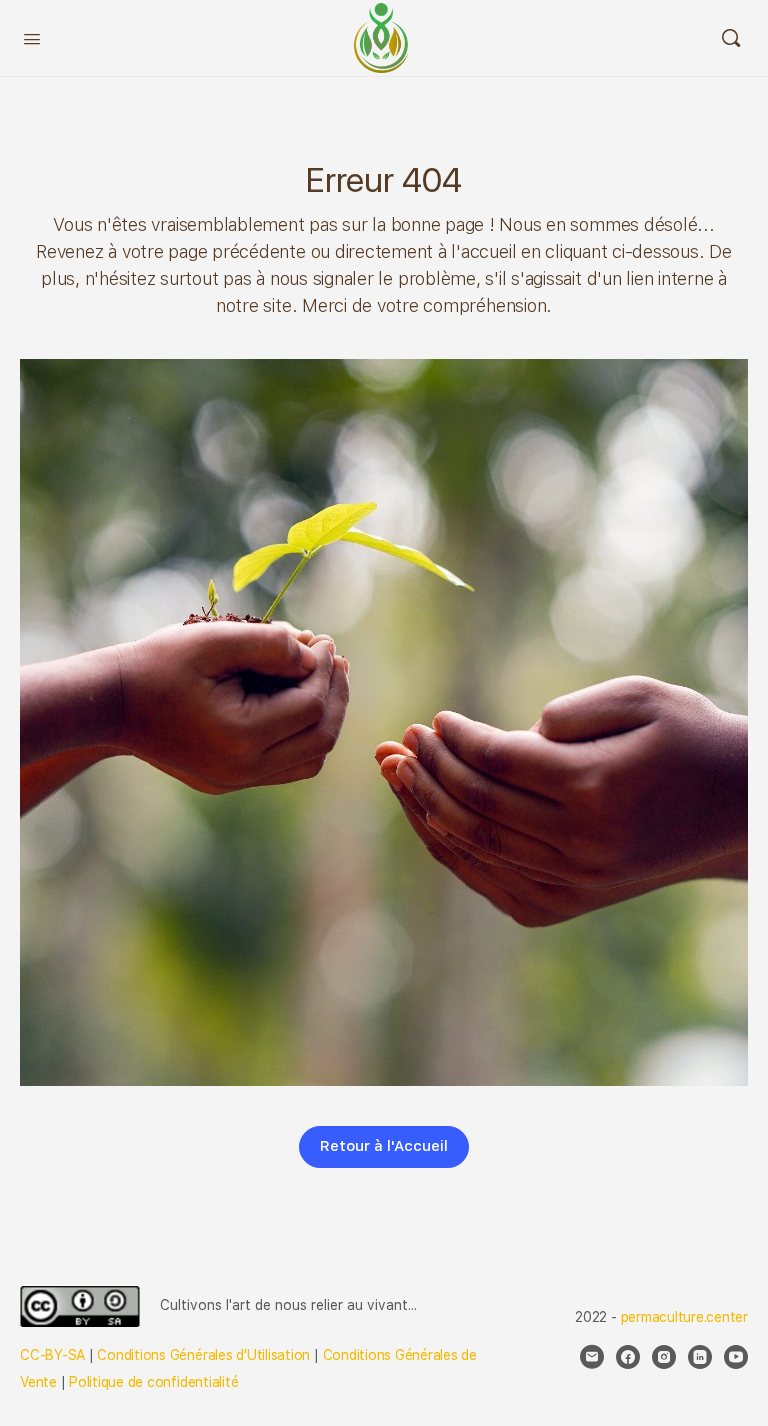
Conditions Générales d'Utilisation (203, 1355)
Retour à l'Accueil (384, 1146)
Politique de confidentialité (153, 1382)
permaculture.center (684, 1317)
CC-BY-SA (52, 1355)
